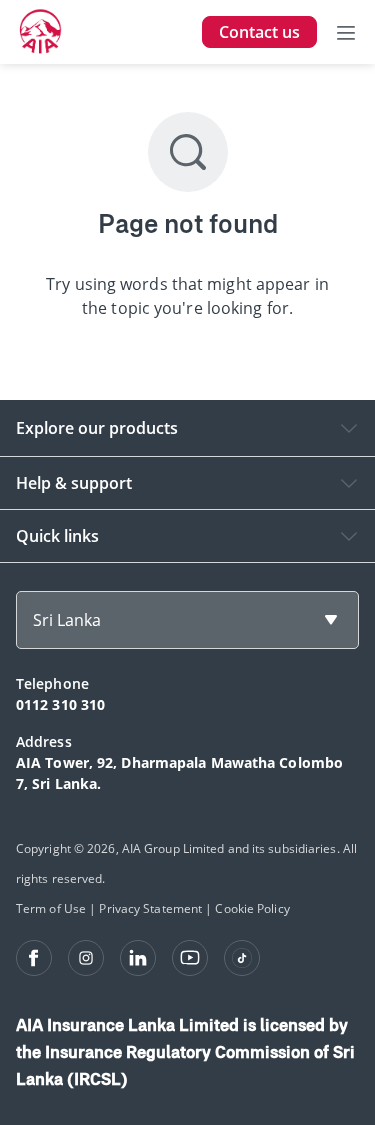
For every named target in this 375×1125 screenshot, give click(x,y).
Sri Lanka (67, 620)
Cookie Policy (252, 908)
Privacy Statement (150, 908)
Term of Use (51, 908)
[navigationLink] (41, 32)
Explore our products (97, 428)
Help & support (74, 483)
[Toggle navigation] (346, 32)
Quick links (57, 536)
